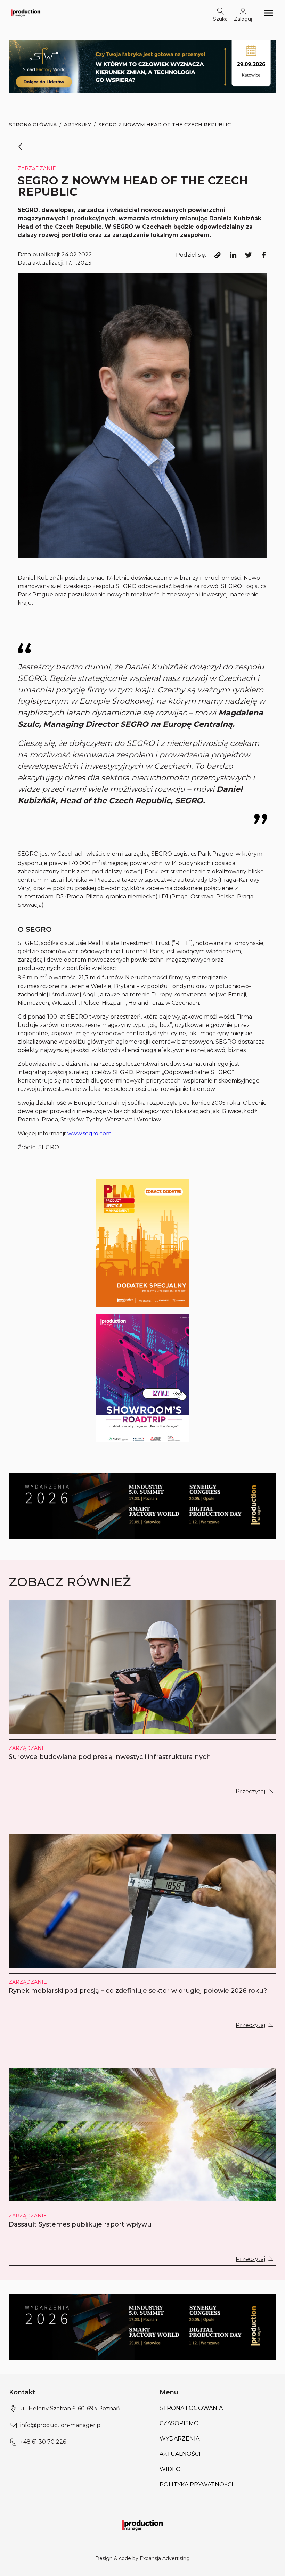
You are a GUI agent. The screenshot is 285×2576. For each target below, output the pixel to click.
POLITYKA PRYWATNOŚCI (196, 2484)
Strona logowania (191, 2408)
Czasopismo (179, 2423)
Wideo (170, 2469)
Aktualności (180, 2454)
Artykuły (78, 125)
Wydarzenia (180, 2439)
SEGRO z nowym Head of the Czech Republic (165, 125)
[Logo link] (26, 13)
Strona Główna (33, 125)
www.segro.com (89, 1133)
